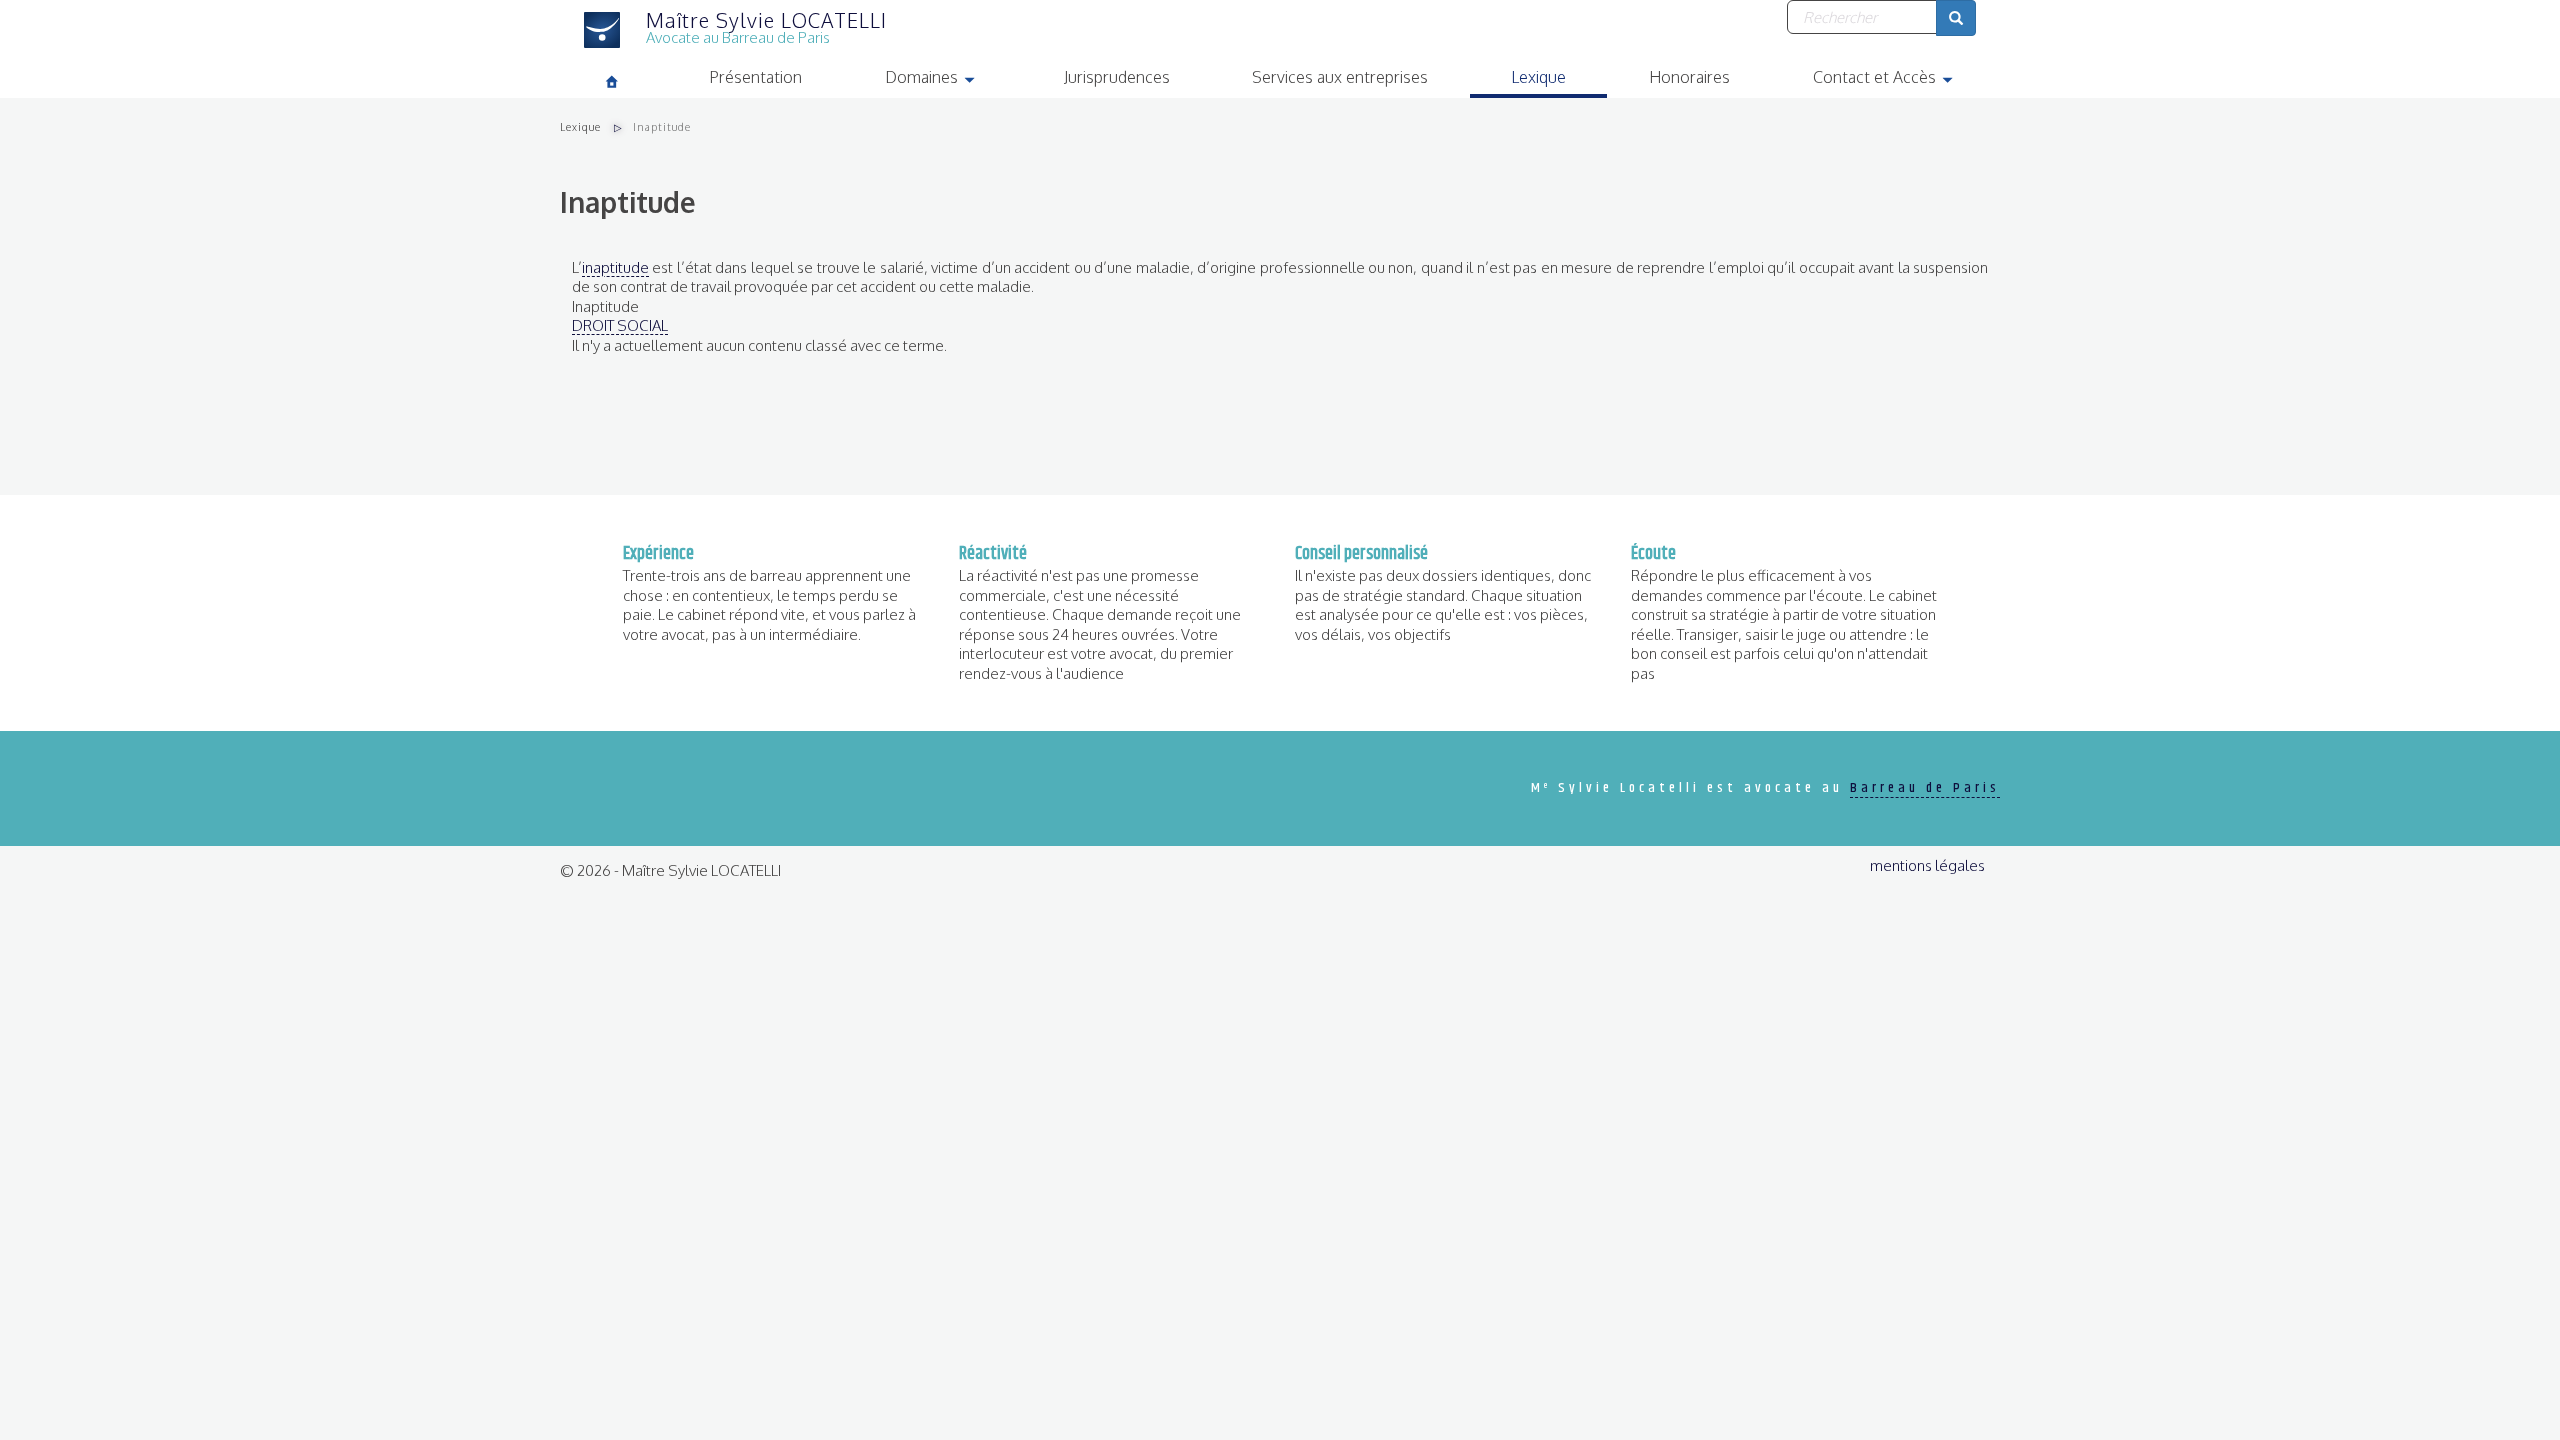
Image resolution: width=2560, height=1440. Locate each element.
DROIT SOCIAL (620, 325)
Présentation (755, 77)
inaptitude (615, 267)
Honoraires (1689, 77)
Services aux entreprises (1340, 77)
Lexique (1538, 77)
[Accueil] (615, 30)
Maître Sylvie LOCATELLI (766, 20)
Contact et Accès (1906, 80)
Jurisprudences (1117, 77)
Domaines (953, 80)
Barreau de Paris (1925, 788)
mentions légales (1927, 865)
